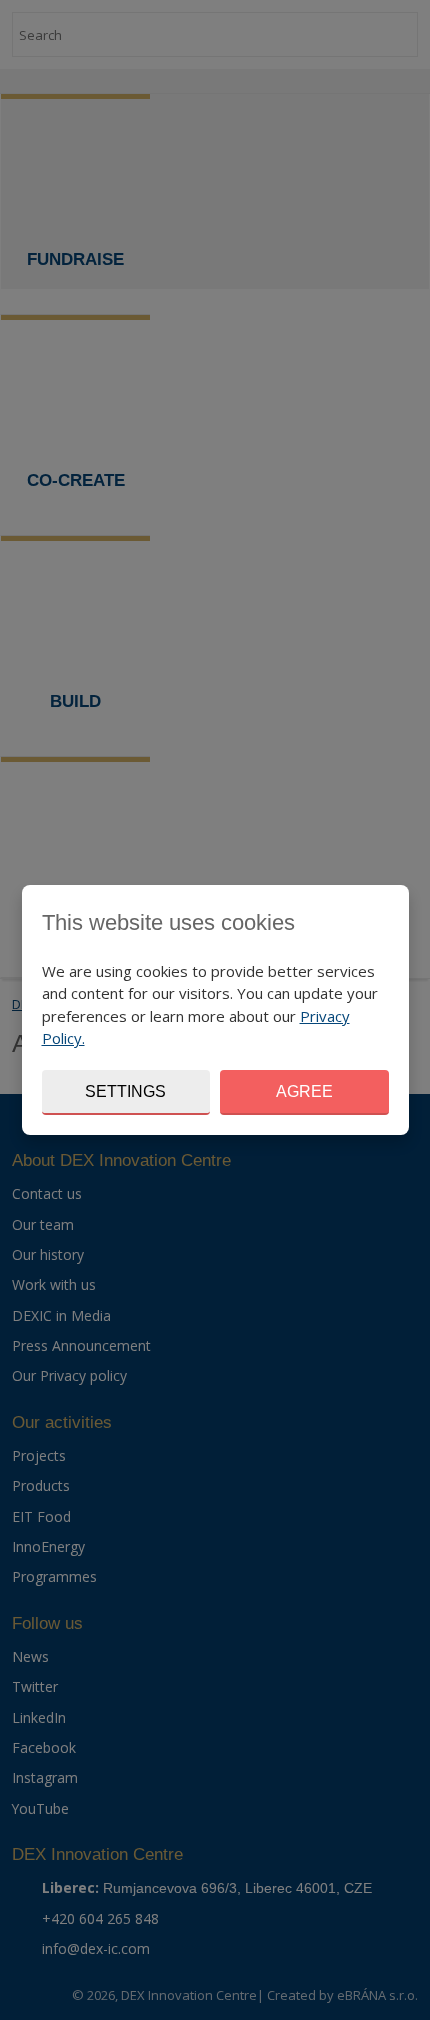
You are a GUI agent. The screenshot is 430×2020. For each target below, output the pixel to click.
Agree (304, 1091)
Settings (125, 1091)
